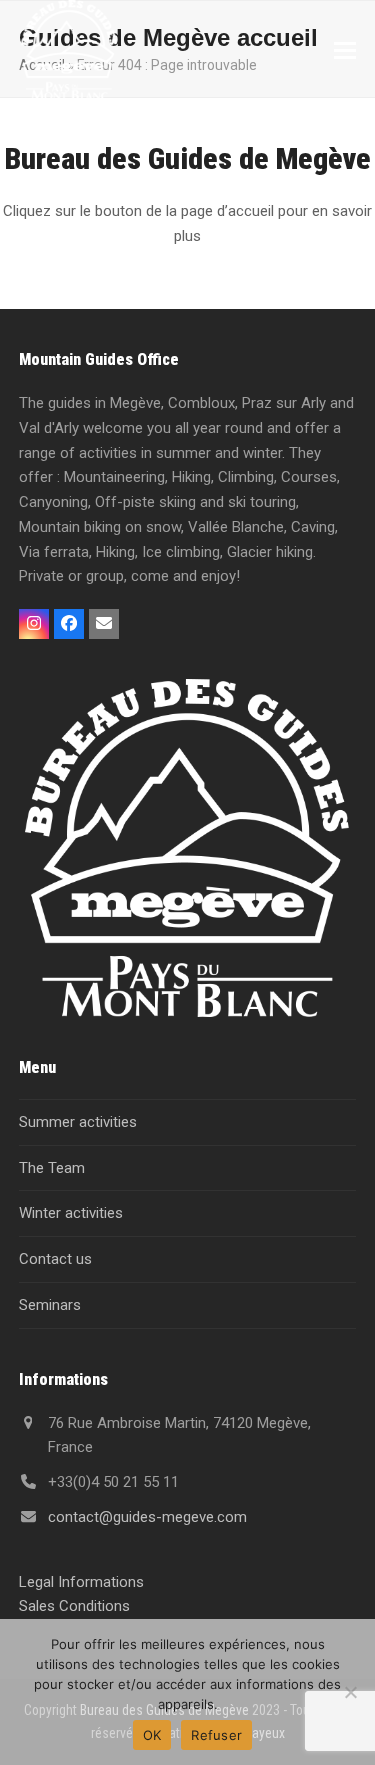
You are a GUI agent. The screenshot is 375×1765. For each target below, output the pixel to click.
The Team (52, 1168)
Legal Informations (81, 1582)
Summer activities (78, 1122)
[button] (345, 50)
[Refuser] (350, 1692)
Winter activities (71, 1213)
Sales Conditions (74, 1606)
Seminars (50, 1305)
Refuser (216, 1735)
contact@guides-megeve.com (147, 1517)
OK (152, 1735)
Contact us (55, 1259)
